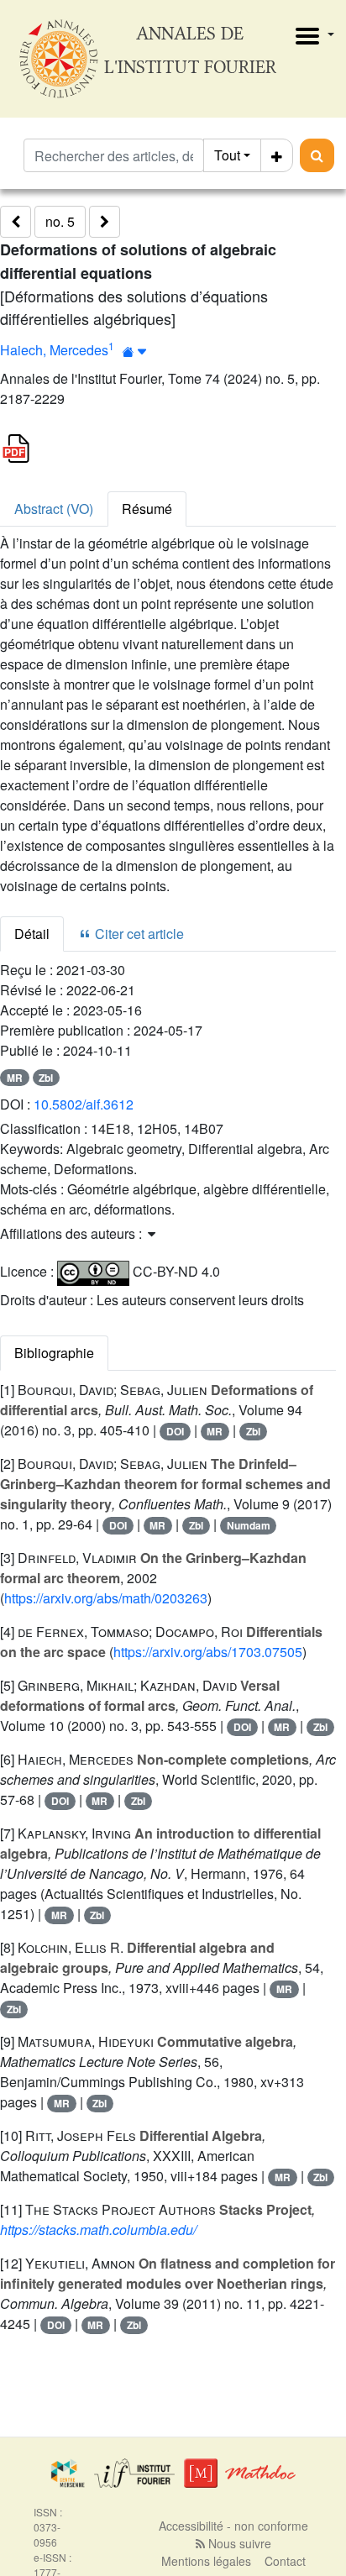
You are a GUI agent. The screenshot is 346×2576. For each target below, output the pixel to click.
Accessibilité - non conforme (233, 2526)
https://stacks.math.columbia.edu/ (98, 2230)
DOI (175, 1431)
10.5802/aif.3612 (84, 1104)
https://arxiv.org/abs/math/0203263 (106, 1598)
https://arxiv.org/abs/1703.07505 (208, 1652)
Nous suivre (238, 2543)
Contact (285, 2561)
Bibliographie (54, 1353)
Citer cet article (138, 934)
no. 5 (60, 221)
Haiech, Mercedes (54, 350)
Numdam (249, 1525)
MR (15, 1078)
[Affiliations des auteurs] (135, 352)
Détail (32, 934)
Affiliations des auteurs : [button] (73, 1233)
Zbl (46, 1078)
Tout (227, 155)
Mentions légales (206, 2561)
